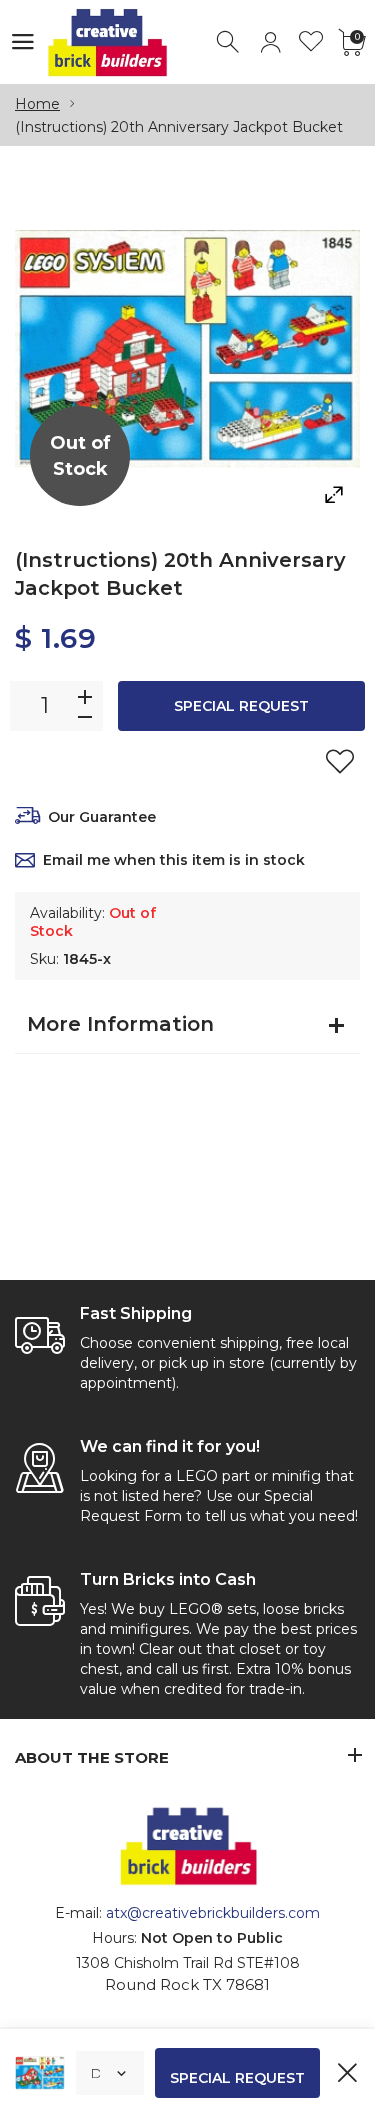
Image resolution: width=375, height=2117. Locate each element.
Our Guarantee (102, 817)
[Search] (229, 42)
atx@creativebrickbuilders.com (213, 1913)
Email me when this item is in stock (174, 860)
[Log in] (270, 42)
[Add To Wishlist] (340, 761)
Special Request (241, 706)
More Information (120, 1024)
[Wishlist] (311, 42)
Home (37, 104)
